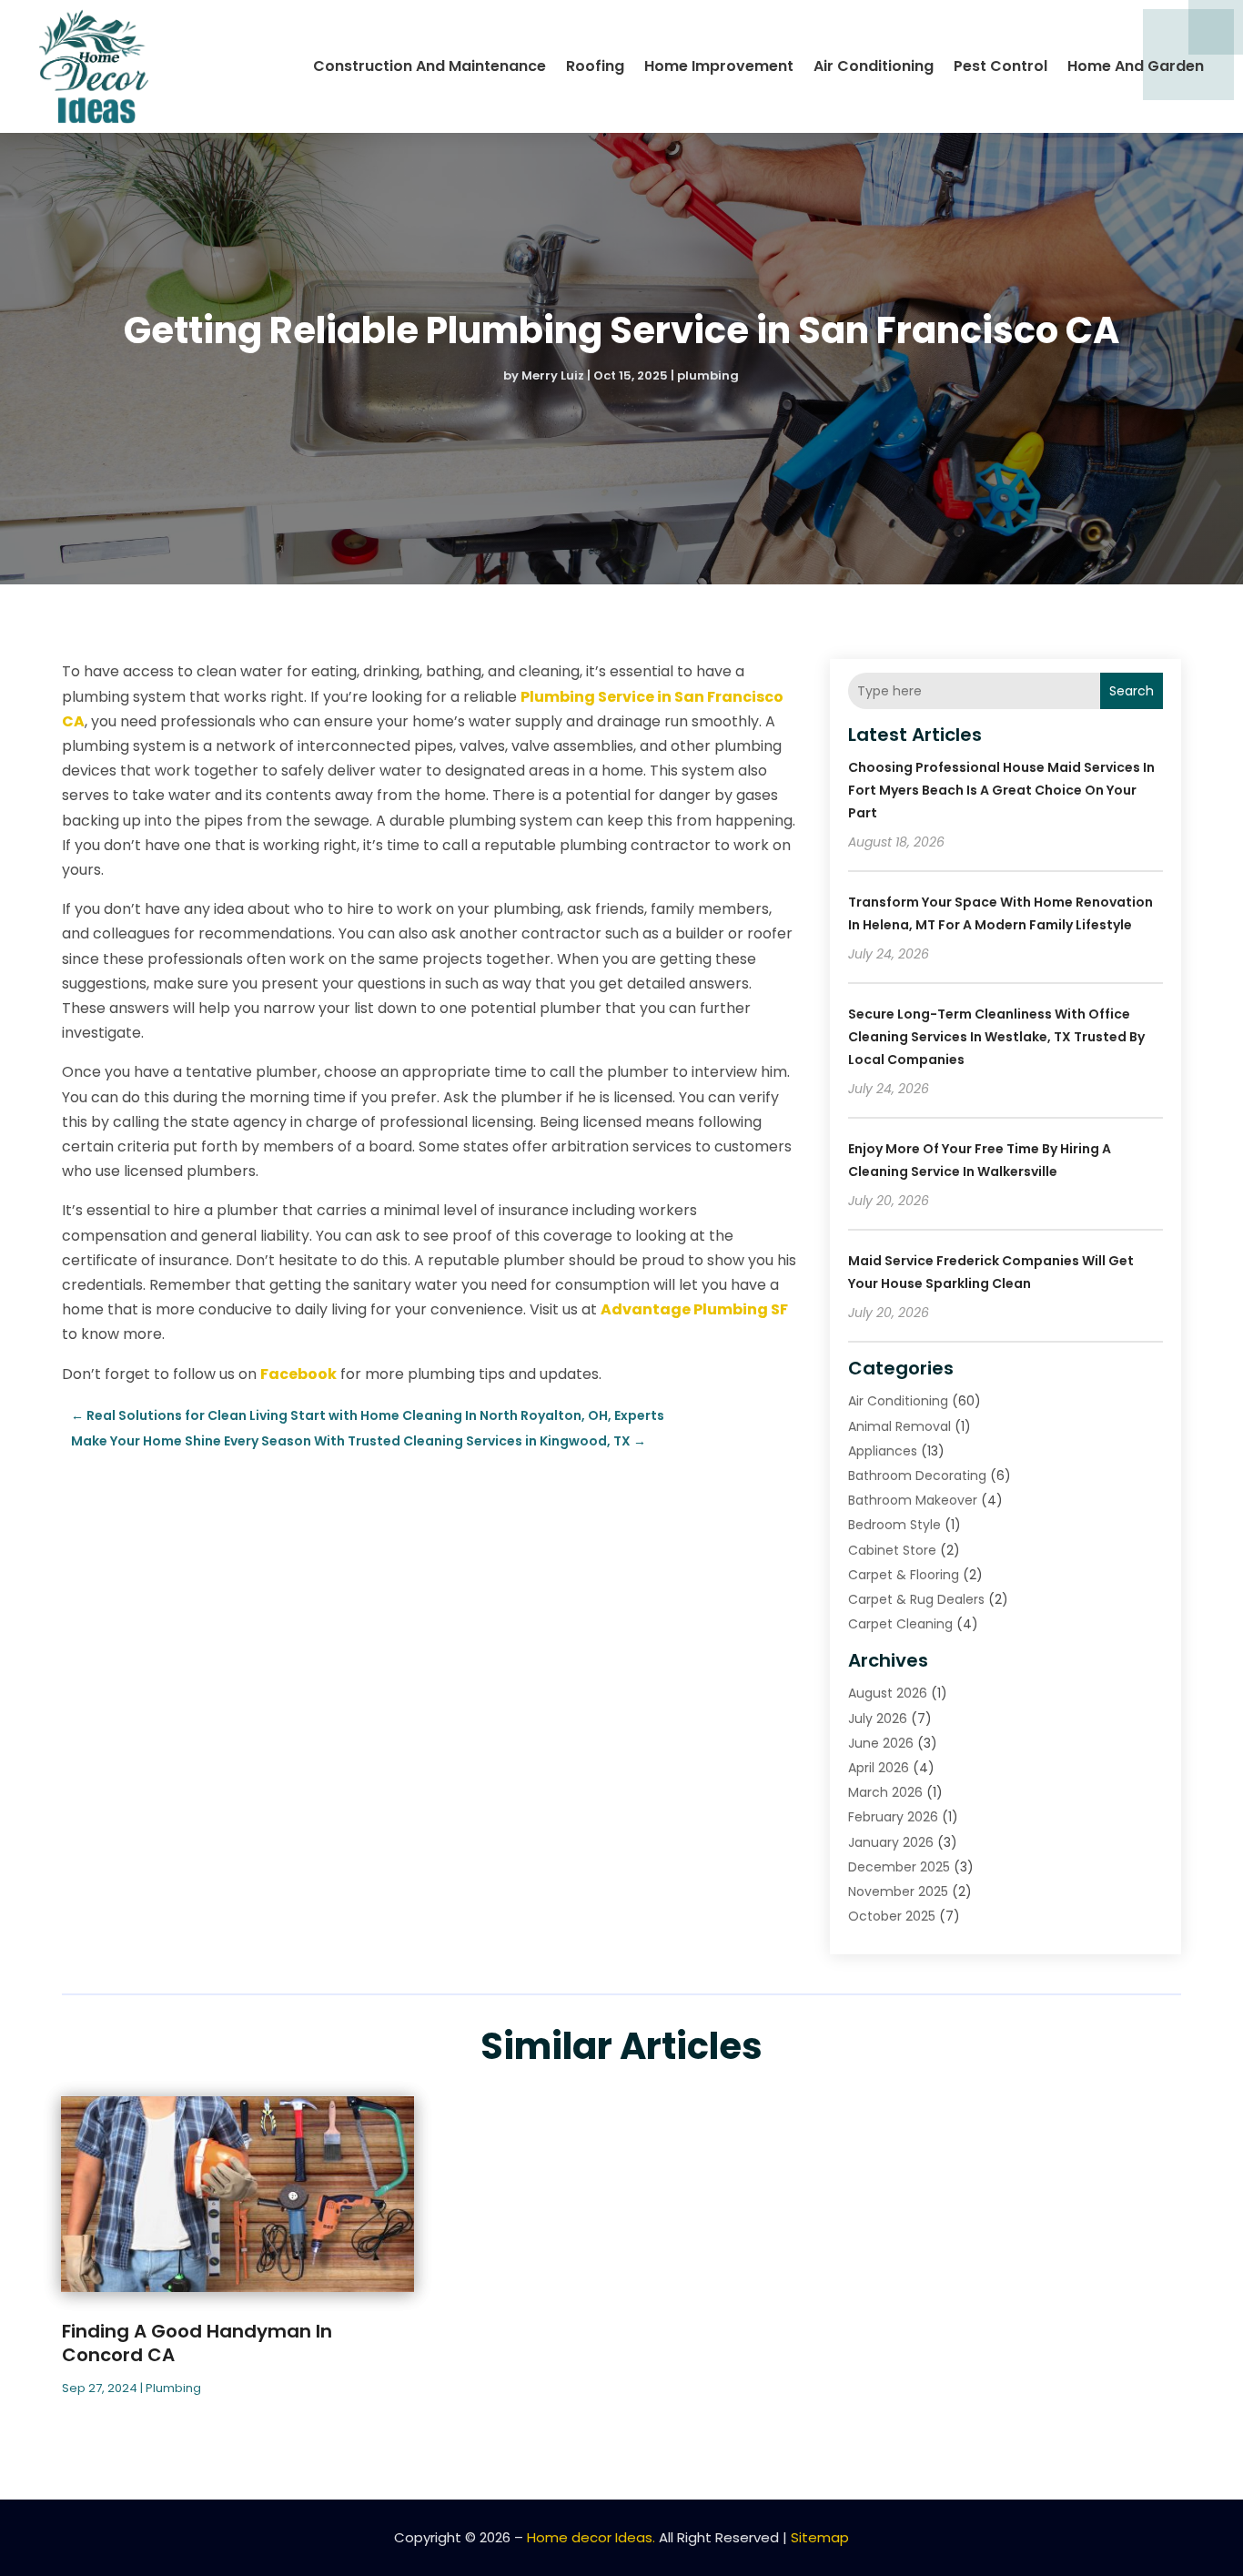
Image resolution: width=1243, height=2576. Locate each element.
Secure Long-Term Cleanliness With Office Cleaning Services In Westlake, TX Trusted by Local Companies (996, 1037)
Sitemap (820, 2537)
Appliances (883, 1451)
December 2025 (899, 1867)
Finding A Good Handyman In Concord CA (197, 2343)
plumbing (708, 375)
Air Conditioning (874, 66)
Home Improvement (719, 66)
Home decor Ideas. (591, 2537)
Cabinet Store (892, 1550)
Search (1132, 691)
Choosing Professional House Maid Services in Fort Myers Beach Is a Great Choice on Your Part (1001, 790)
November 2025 (898, 1891)
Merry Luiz (553, 375)
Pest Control (1000, 66)
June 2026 (881, 1743)
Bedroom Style (894, 1525)
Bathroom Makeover (913, 1500)
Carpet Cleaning (900, 1624)
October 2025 (892, 1916)
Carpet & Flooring (904, 1575)
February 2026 (893, 1817)
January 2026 (891, 1842)
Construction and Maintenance (429, 66)
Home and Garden (1136, 66)
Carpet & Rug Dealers (916, 1599)
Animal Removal (899, 1426)
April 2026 (879, 1768)
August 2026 (888, 1693)
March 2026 (885, 1792)
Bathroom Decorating (917, 1476)
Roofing (595, 66)
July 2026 (878, 1719)
